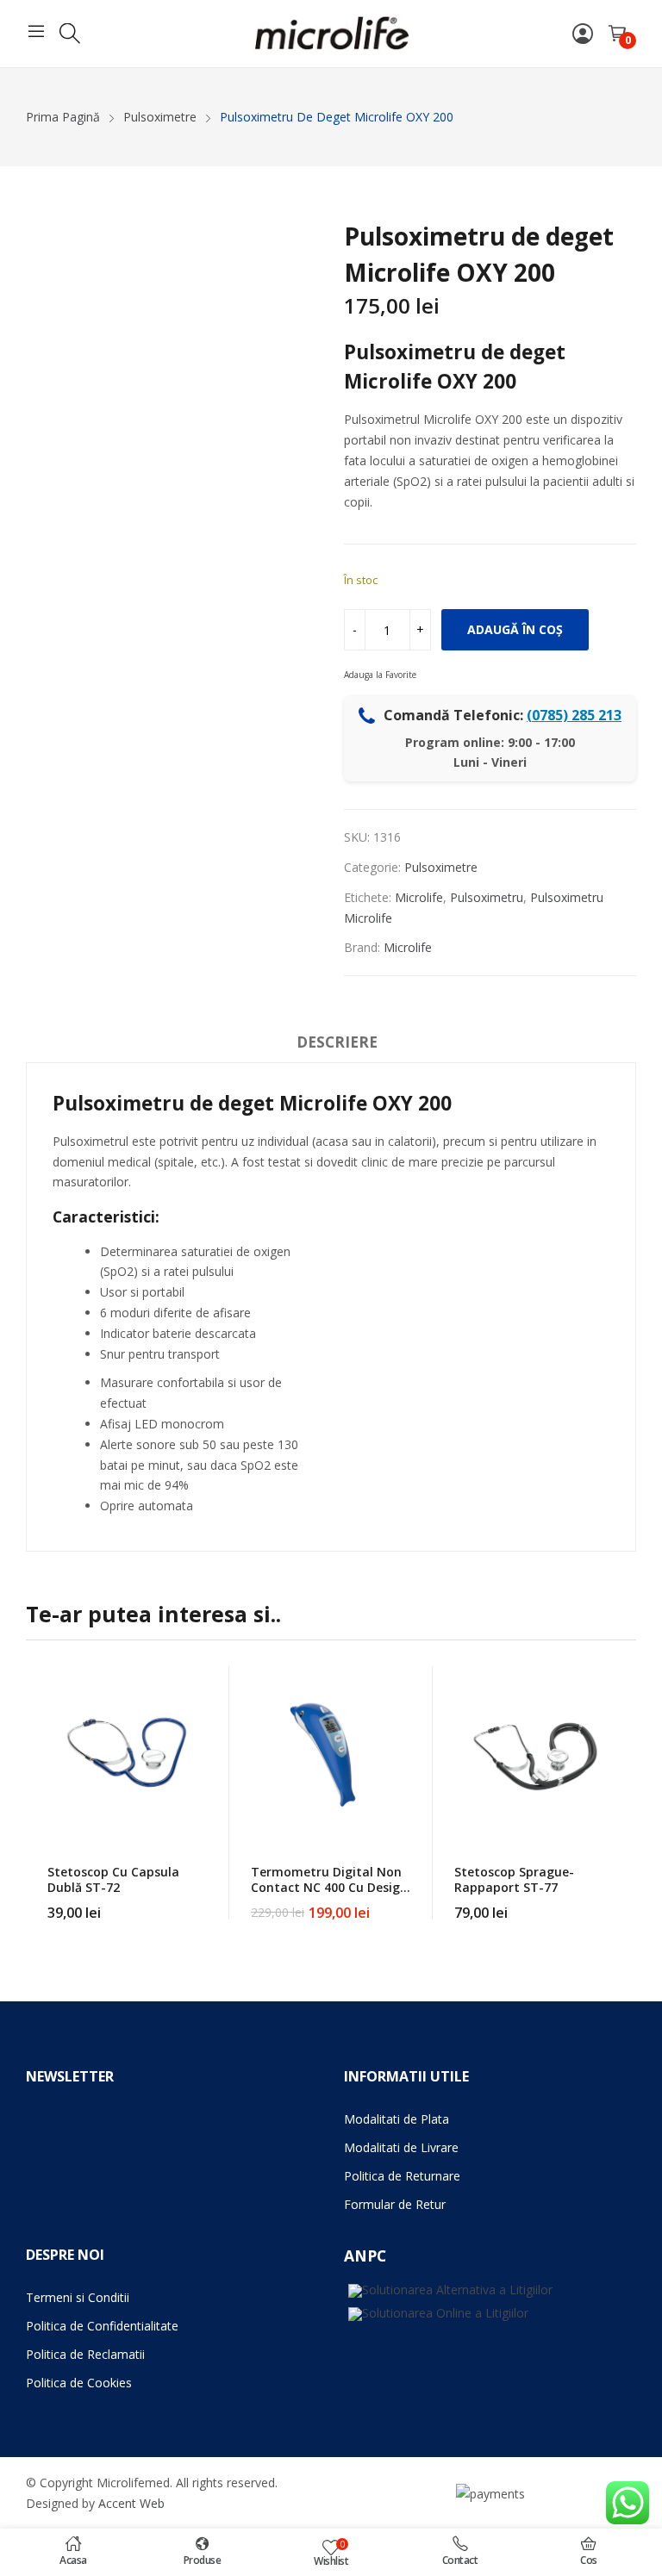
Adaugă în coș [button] (208, 1902)
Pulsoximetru (487, 897)
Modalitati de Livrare (401, 2147)
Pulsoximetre (441, 867)
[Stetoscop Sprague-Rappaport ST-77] (534, 1752)
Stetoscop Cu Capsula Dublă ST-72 (113, 1879)
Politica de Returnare (402, 2176)
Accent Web (131, 2503)
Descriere (337, 1042)
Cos (589, 2560)
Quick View (208, 1683)
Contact (460, 2560)
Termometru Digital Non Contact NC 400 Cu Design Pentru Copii (329, 1887)
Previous (39, 1793)
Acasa (73, 2560)
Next (623, 1793)
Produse (203, 2560)
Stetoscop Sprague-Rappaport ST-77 (514, 1879)
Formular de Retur (395, 2204)
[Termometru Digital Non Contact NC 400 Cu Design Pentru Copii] (331, 1752)
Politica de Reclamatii (85, 2354)
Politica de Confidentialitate (102, 2326)
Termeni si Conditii (78, 2297)
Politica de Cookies (79, 2383)
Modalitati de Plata (397, 2119)
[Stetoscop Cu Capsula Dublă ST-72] (128, 1752)
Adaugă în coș (515, 629)
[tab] (337, 1045)
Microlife (419, 897)
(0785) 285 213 (574, 715)
